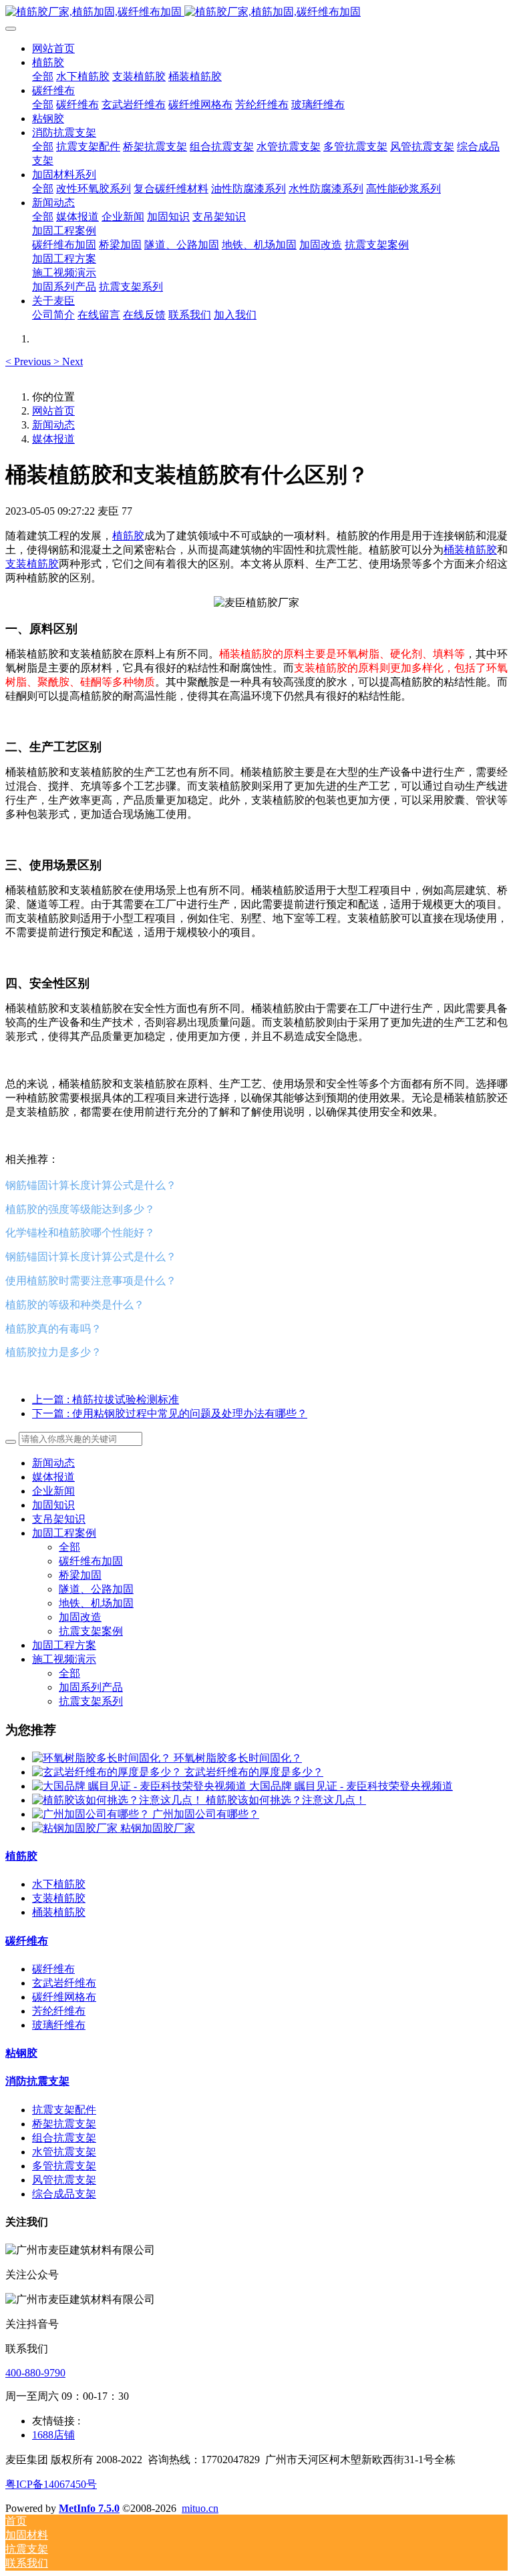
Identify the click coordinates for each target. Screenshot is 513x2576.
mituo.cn (200, 2508)
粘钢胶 (21, 2053)
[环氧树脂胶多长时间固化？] (103, 1758)
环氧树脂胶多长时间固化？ (238, 1758)
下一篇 (170, 1413)
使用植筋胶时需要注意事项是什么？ (91, 1280)
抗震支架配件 (64, 2110)
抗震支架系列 (91, 1701)
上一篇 (106, 1399)
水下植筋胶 (59, 1884)
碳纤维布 (27, 1941)
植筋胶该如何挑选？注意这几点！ (286, 1800)
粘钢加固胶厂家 (158, 1828)
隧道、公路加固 (96, 1589)
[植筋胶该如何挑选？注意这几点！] (119, 1800)
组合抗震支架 (64, 2138)
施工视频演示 (64, 1659)
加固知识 (53, 1505)
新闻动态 (53, 425)
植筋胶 (128, 536)
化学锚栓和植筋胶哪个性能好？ (80, 1232)
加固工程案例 (64, 1533)
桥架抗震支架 (64, 2124)
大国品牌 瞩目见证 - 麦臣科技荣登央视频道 (351, 1786)
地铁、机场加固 (96, 1603)
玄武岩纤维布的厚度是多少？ (254, 1772)
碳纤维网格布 (64, 1997)
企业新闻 (53, 1491)
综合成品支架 (64, 2194)
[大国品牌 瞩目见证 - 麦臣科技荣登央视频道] (141, 1786)
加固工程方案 (64, 1645)
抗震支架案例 (91, 1631)
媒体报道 (53, 439)
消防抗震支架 (37, 2081)
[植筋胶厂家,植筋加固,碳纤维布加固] (256, 12)
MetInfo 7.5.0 (89, 2508)
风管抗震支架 (64, 2180)
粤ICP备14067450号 (51, 2484)
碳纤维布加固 (91, 1561)
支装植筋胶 (32, 564)
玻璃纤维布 (59, 2025)
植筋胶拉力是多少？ (53, 1352)
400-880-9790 (35, 2373)
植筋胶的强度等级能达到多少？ (80, 1209)
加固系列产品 (91, 1687)
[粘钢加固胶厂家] (76, 1828)
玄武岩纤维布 (64, 1983)
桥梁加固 (80, 1575)
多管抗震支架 (64, 2166)
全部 (43, 76)
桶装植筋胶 (470, 550)
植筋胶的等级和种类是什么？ (75, 1304)
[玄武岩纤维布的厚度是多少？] (108, 1772)
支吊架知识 (59, 1519)
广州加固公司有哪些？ (206, 1814)
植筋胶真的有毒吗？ (53, 1328)
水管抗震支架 (64, 2152)
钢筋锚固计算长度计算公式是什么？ (91, 1185)
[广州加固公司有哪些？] (92, 1814)
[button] (29, 361)
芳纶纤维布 (59, 2011)
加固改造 (80, 1617)
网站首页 (53, 48)
